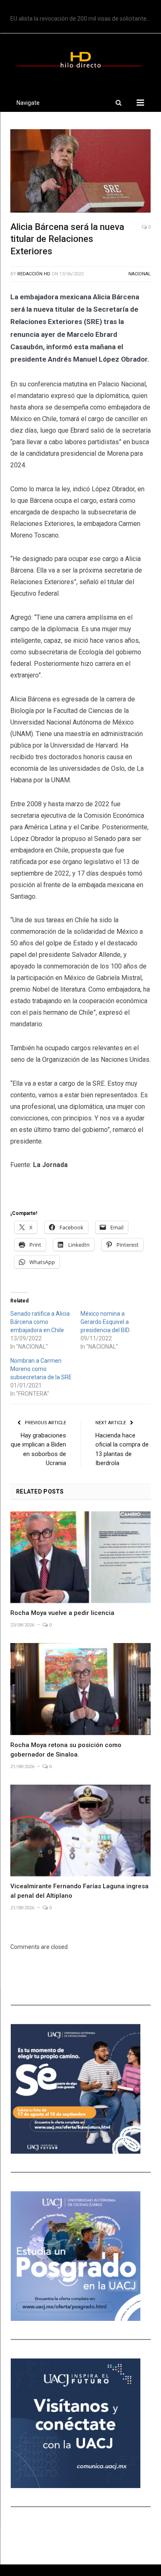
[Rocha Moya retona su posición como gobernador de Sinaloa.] (80, 1689)
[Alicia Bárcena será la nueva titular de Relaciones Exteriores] (80, 172)
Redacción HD (34, 274)
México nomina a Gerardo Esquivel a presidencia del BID (105, 1322)
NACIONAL (140, 274)
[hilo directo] (80, 58)
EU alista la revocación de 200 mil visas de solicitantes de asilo (83, 19)
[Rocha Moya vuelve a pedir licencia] (80, 1557)
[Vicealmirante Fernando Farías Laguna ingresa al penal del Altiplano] (80, 1830)
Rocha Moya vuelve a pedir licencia (62, 1613)
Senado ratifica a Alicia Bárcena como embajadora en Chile (40, 1322)
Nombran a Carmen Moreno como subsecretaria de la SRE (41, 1369)
